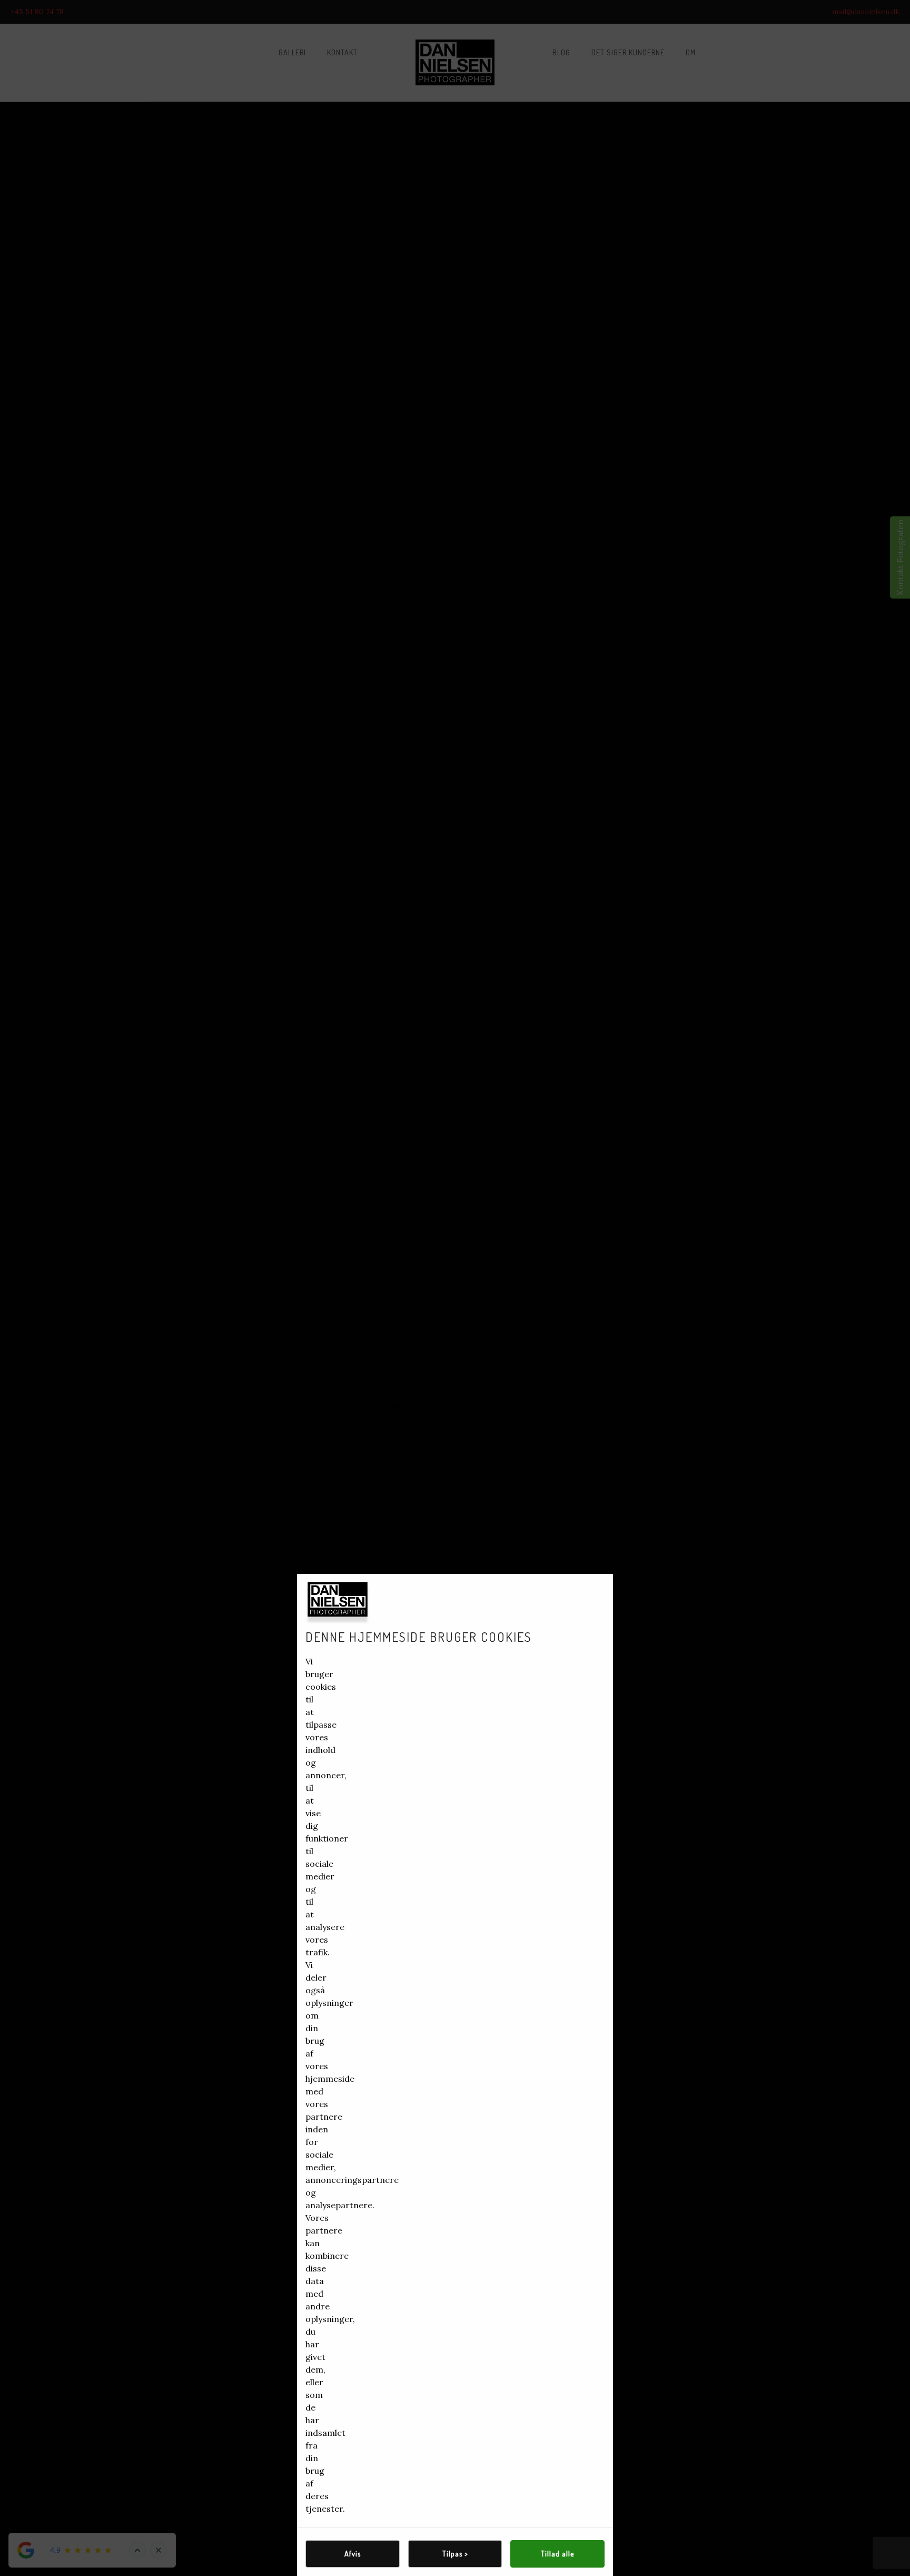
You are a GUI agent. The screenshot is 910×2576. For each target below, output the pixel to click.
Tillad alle (557, 2554)
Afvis (353, 2554)
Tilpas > (455, 2554)
